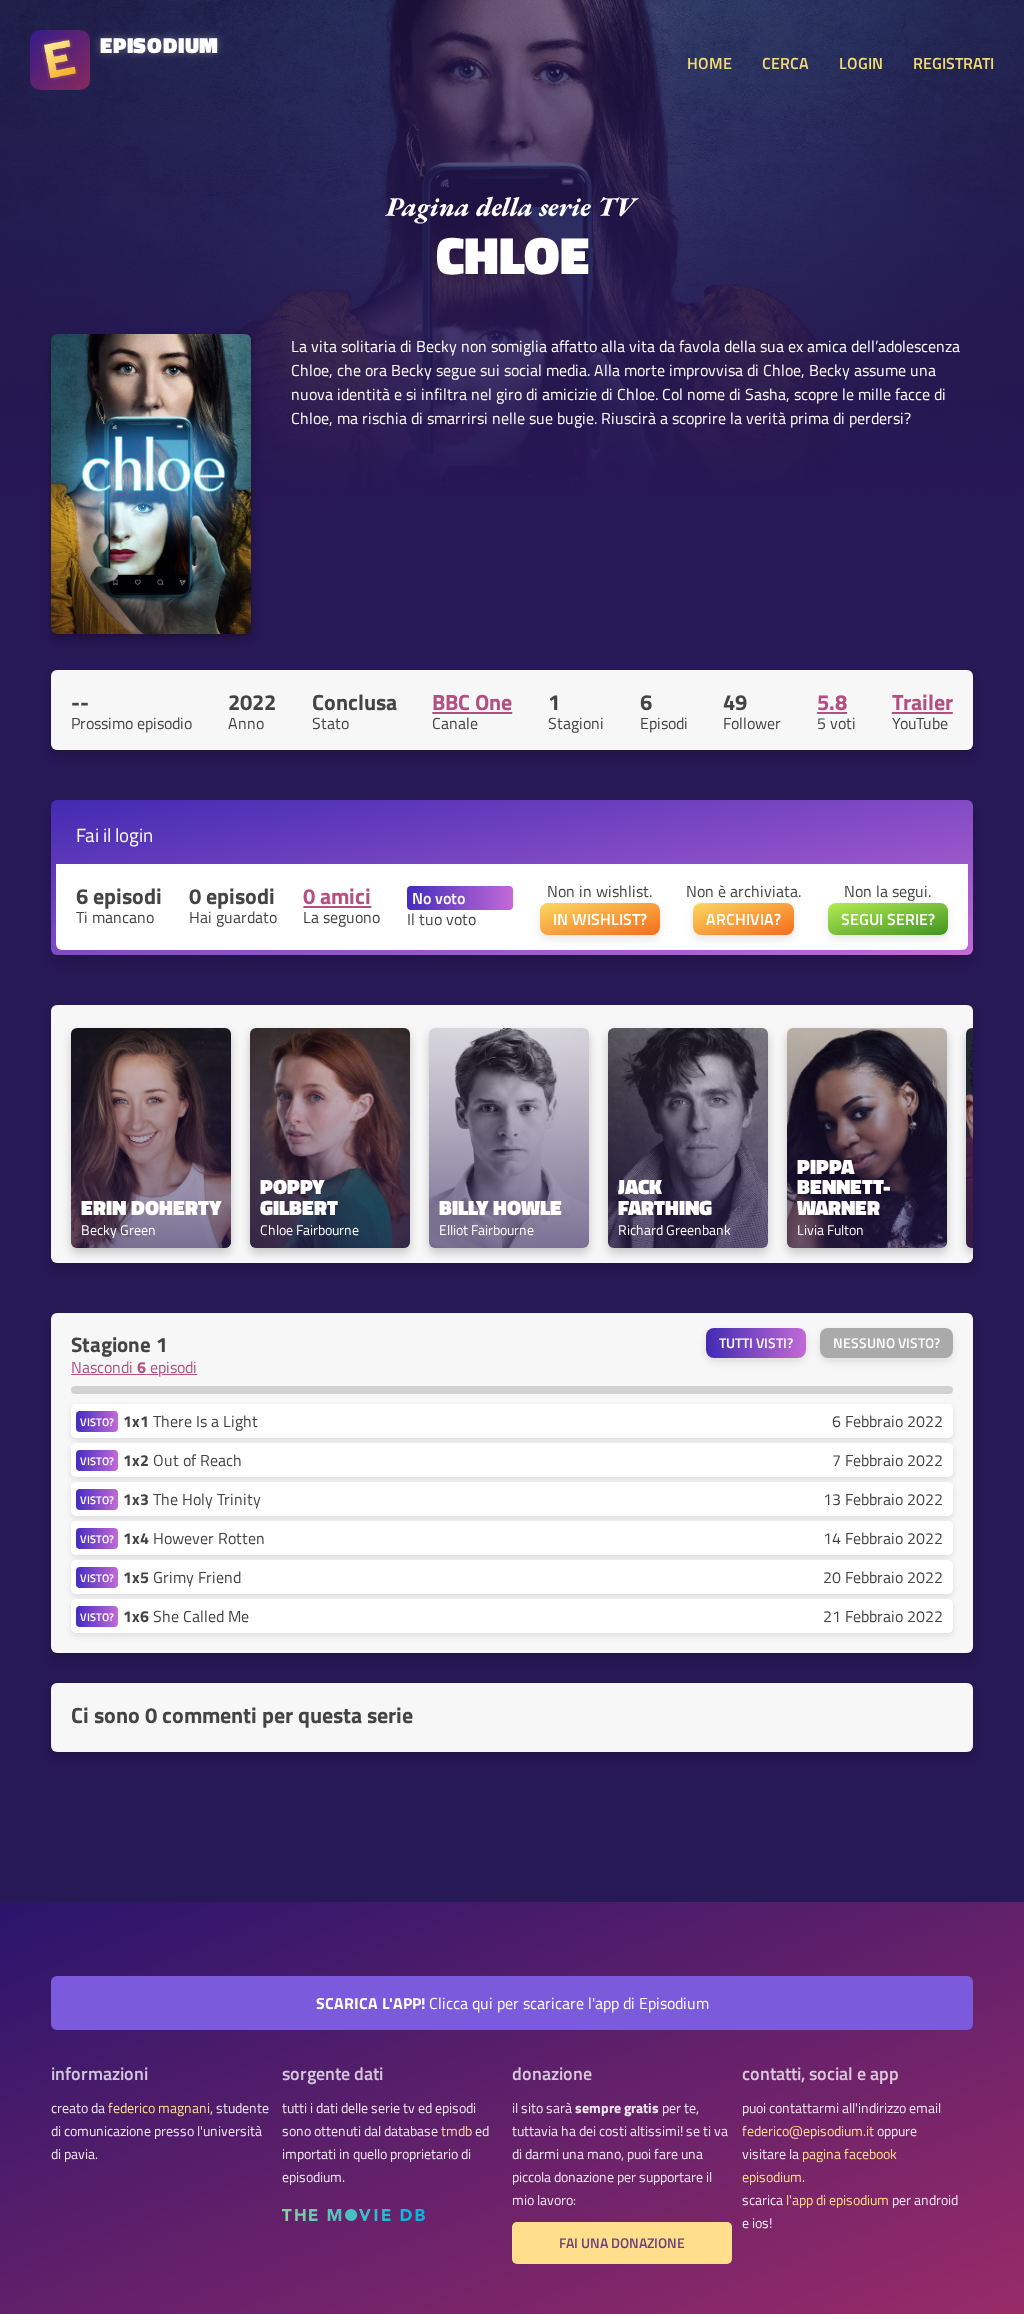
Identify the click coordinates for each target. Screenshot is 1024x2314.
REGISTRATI (953, 63)
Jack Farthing (665, 1197)
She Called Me (186, 1616)
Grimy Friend (182, 1577)
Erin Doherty (151, 1207)
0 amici (337, 896)
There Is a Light (190, 1421)
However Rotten (194, 1538)
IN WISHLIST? (600, 919)
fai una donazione (622, 2243)
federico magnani (159, 2108)
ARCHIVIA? (743, 919)
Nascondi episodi (134, 1367)
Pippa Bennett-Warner (843, 1187)
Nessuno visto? (886, 1343)
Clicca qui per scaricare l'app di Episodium (512, 2003)
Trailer (922, 702)
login (134, 834)
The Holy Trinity (192, 1499)
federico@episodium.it (808, 2131)
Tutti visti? (756, 1343)
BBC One (472, 702)
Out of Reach (182, 1460)
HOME (709, 63)
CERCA (785, 63)
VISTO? (97, 1421)
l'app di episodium (837, 2200)
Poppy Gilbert (299, 1197)
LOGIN (861, 63)
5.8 (832, 702)
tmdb (456, 2131)
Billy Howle (500, 1207)
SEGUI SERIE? (888, 919)
